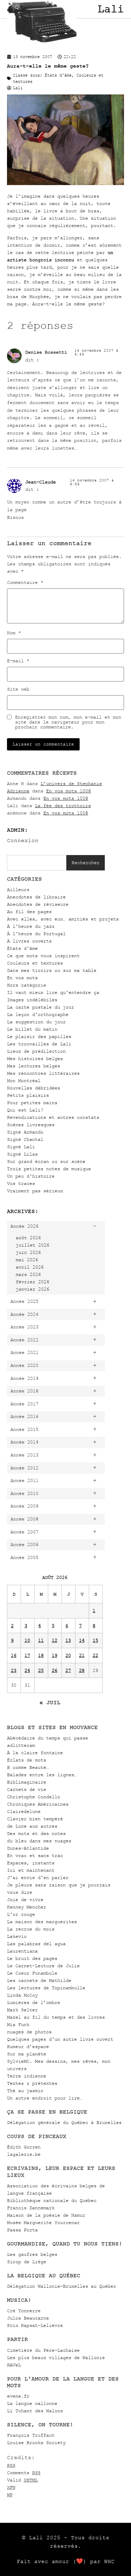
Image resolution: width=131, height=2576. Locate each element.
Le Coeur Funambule (32, 1973)
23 (14, 1670)
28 (82, 1670)
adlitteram (21, 1745)
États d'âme (22, 948)
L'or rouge (21, 1914)
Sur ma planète (27, 2054)
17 (27, 1655)
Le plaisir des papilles (39, 1036)
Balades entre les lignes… (42, 1775)
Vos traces (21, 1183)
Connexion (23, 840)
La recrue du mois (31, 1929)
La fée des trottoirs (63, 806)
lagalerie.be (24, 2154)
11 (41, 1640)
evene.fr (18, 2396)
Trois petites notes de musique (49, 1169)
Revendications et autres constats (53, 1117)
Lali (111, 9)
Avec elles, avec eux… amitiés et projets (63, 919)
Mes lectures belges (34, 1066)
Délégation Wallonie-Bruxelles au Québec (61, 2286)
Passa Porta (22, 2230)
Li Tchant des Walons (35, 2411)
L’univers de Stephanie (71, 784)
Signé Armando (25, 1132)
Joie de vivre (25, 1900)
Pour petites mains (32, 1103)
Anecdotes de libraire (36, 897)
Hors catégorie (27, 985)
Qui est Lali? (25, 1110)
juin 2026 (28, 1252)
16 (14, 1655)
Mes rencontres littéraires (43, 1073)
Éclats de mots (27, 1760)
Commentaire (25, 583)
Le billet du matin (32, 1029)
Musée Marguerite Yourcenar (43, 2222)
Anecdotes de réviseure (38, 904)
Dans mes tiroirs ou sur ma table (52, 970)
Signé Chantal (25, 1139)
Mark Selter (22, 2010)
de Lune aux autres (32, 1826)
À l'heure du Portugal (36, 934)
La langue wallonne (32, 2403)
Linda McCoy (22, 1995)
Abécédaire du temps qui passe (48, 1738)
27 (68, 1670)
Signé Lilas (22, 1154)
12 (54, 1640)
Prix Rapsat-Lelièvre (35, 2325)
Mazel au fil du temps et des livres (56, 2017)
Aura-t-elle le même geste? (48, 66)
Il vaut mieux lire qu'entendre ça (53, 992)
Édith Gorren (24, 2147)
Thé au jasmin (25, 2091)
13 (68, 1640)
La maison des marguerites (42, 1922)
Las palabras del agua (36, 1944)
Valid (22, 2480)
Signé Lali (21, 1147)
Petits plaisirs (28, 1095)
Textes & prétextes (32, 2083)
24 (27, 1670)
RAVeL (14, 2365)
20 (68, 1655)
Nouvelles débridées (34, 1088)
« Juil (50, 1702)
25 (41, 1670)
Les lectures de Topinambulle (46, 1988)
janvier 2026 (32, 1289)
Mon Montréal (24, 1081)
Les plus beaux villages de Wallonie (56, 2358)
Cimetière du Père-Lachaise (43, 2350)
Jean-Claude (41, 482)
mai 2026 (27, 1260)
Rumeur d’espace (28, 2046)
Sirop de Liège (27, 2262)
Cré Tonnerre (24, 2311)
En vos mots (22, 978)
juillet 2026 (32, 1245)
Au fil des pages (29, 912)
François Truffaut (31, 2435)
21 (82, 1655)
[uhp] (65, 184)
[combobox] (37, 863)
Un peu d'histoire (31, 1176)
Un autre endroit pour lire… (45, 2098)
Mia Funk (18, 2024)
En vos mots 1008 (68, 791)
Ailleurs (18, 890)
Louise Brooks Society (36, 2443)
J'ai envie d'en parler (38, 1878)
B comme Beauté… (28, 1767)
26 (54, 1670)
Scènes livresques (31, 1125)
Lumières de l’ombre (34, 2002)
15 (95, 1640)
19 (54, 1655)
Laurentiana (22, 1951)
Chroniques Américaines (38, 1804)
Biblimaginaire (27, 1782)
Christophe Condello (34, 1797)
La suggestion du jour (36, 1022)
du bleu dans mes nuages (39, 1841)
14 (82, 1640)
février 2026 (32, 1282)
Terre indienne (27, 2076)
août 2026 (28, 1238)
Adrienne (18, 791)
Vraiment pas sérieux (35, 1191)
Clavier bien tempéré (35, 1819)
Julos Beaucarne (28, 2318)
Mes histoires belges (35, 1058)
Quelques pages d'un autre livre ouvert (60, 2039)
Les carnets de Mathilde (39, 1980)
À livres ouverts (29, 941)
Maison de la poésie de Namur (46, 2215)
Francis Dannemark (31, 2208)
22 (95, 1655)
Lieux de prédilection (36, 1051)
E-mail (18, 661)
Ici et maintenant (31, 1870)
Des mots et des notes (36, 1833)
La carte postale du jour (41, 1007)
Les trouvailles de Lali (39, 1044)
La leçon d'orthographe (38, 1014)
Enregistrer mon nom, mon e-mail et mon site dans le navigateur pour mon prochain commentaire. (68, 722)
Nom (14, 633)
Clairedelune (24, 1811)
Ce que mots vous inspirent (43, 956)
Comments (24, 2473)
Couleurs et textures (35, 963)
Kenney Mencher (27, 1907)
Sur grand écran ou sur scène (46, 1161)
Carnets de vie (27, 1789)
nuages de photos (29, 2032)
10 (27, 1640)
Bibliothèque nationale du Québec (52, 2200)
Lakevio (17, 1936)
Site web (18, 689)
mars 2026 (28, 1274)
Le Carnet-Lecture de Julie (43, 1966)
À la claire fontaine (35, 1753)
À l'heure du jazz (31, 926)
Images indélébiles (32, 1000)
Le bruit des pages (32, 1958)
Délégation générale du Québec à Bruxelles (64, 2122)
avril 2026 (30, 1267)
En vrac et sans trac (35, 1855)
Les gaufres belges (32, 2254)
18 (41, 1655)
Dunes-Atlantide (28, 1848)
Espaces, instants (31, 1863)
